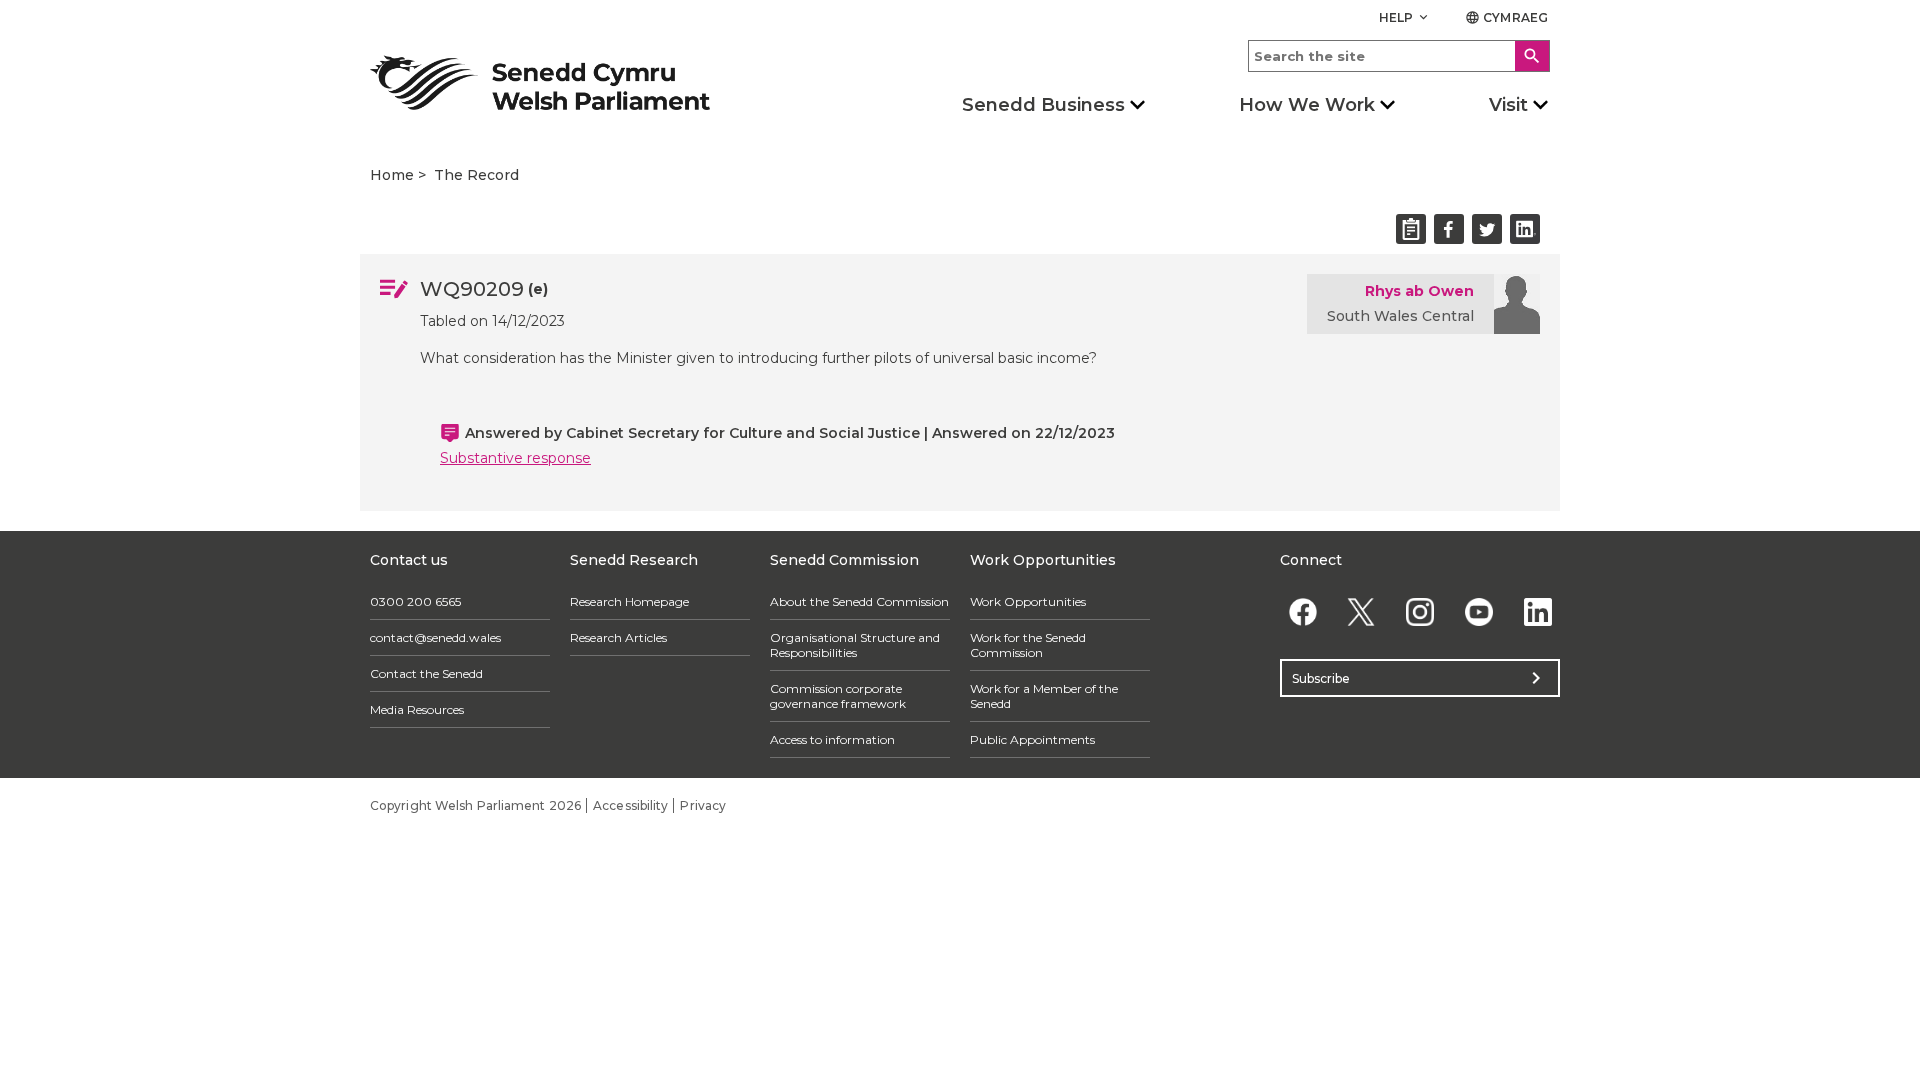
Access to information (832, 739)
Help (1405, 17)
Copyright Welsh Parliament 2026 (475, 805)
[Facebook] (1302, 611)
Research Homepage (629, 601)
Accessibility (630, 805)
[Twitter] (1361, 611)
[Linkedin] (1537, 611)
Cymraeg (1506, 17)
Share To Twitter (1487, 229)
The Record (476, 175)
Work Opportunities (1028, 601)
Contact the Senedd (426, 673)
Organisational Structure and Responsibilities (855, 645)
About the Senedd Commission (859, 601)
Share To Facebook (1449, 229)
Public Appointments (1032, 739)
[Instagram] (1420, 611)
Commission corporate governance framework (838, 696)
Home (392, 175)
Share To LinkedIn (1525, 229)
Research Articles (618, 637)
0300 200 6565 (415, 601)
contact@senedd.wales (435, 637)
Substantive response (515, 458)
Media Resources (417, 709)
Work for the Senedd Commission (1028, 645)
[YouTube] (1478, 611)
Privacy (703, 805)
